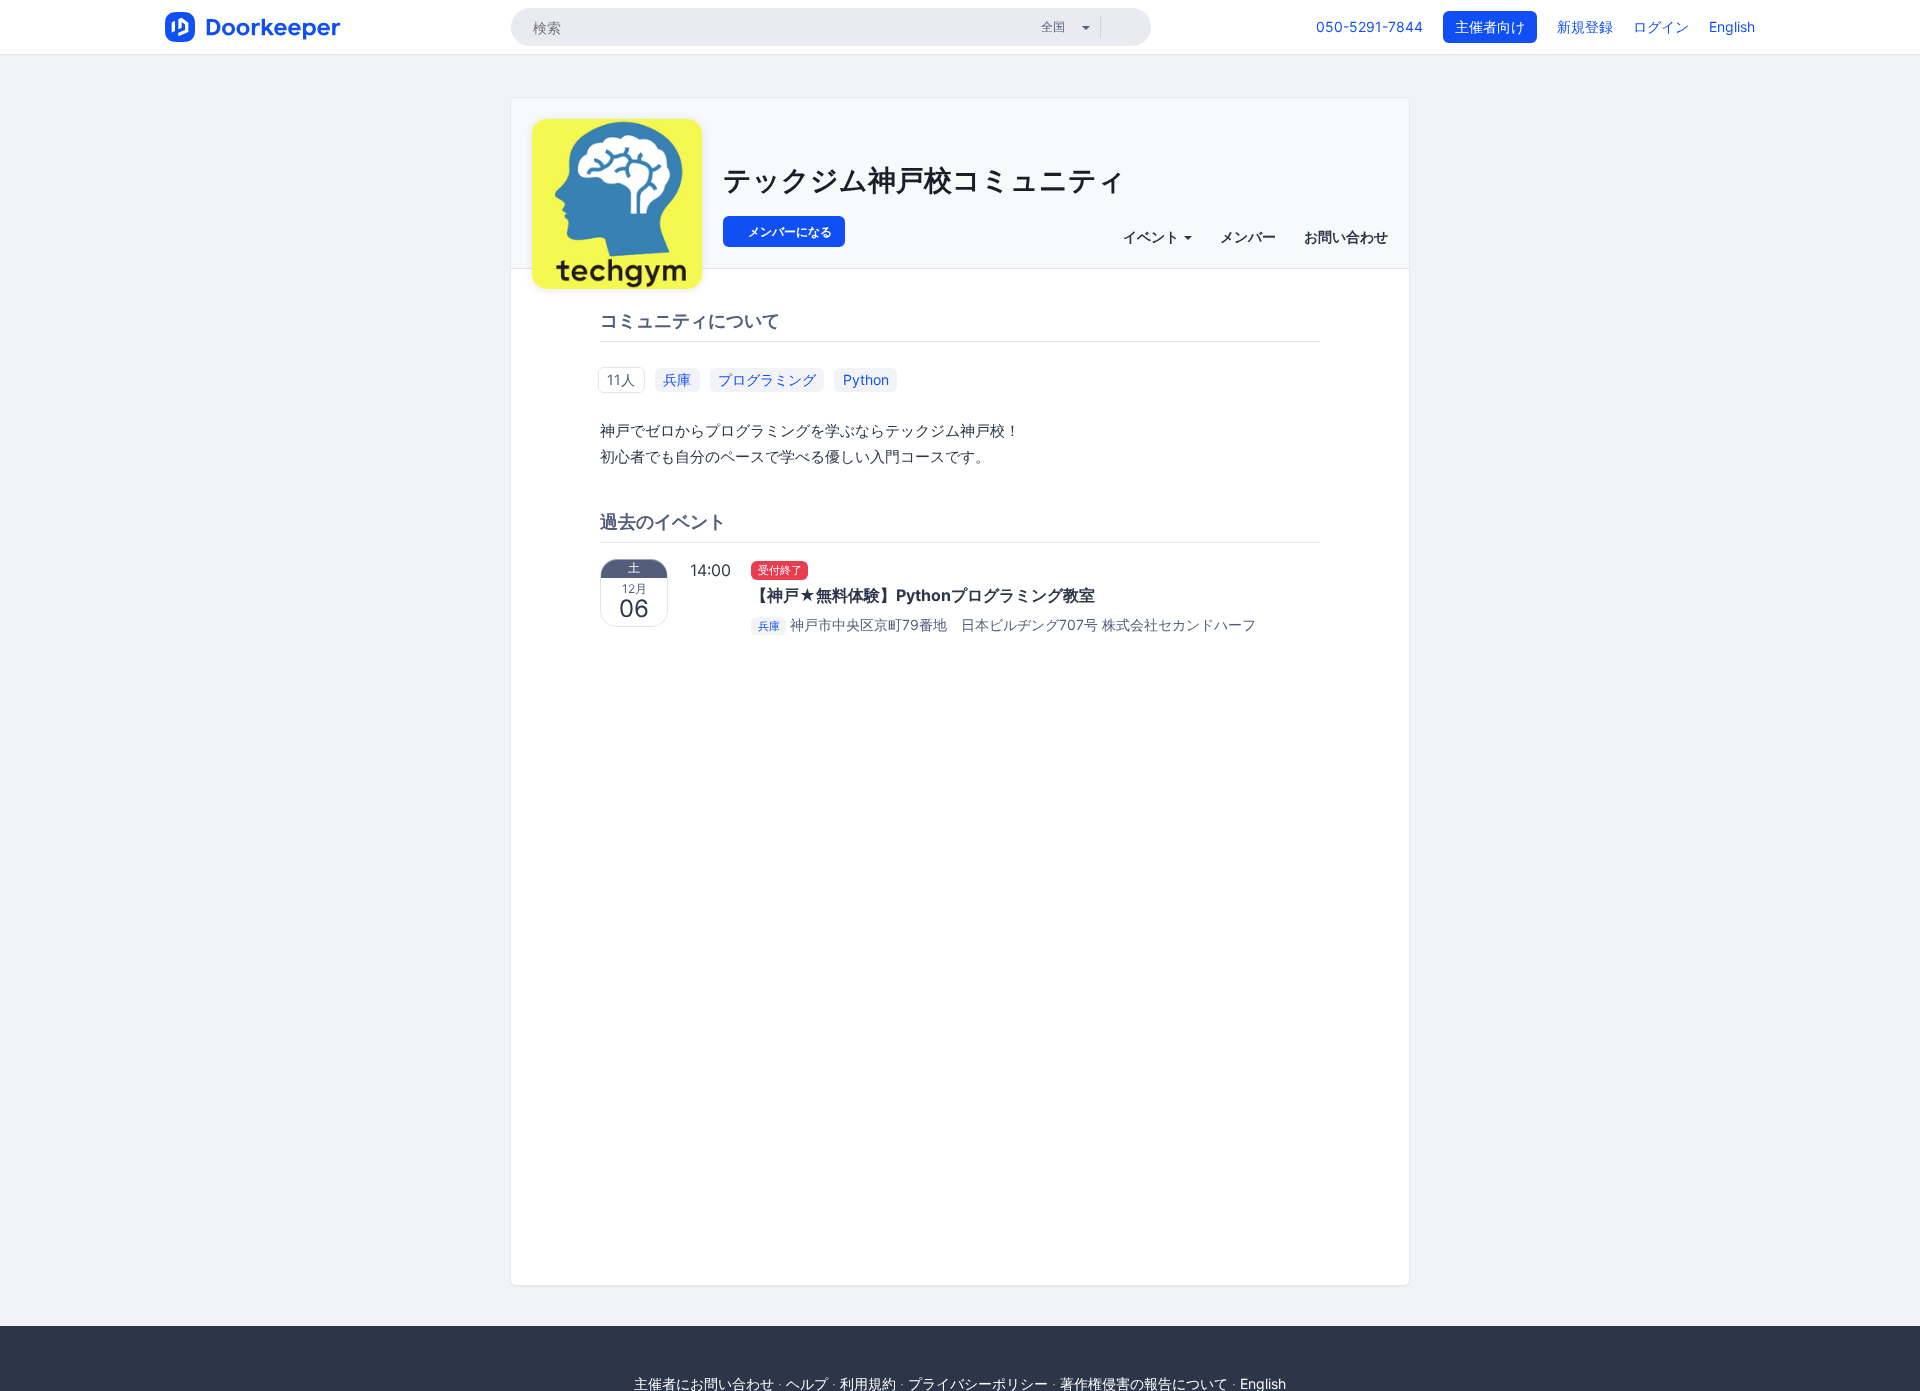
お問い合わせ (1346, 236)
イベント (1152, 236)
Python (866, 379)
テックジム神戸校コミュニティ (924, 180)
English (1732, 26)
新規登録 (1585, 26)
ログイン (1661, 26)
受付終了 (780, 570)
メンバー (1248, 236)
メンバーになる (788, 231)
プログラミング (767, 379)
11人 (621, 379)
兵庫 (677, 379)
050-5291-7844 (1369, 26)
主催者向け (1490, 26)
